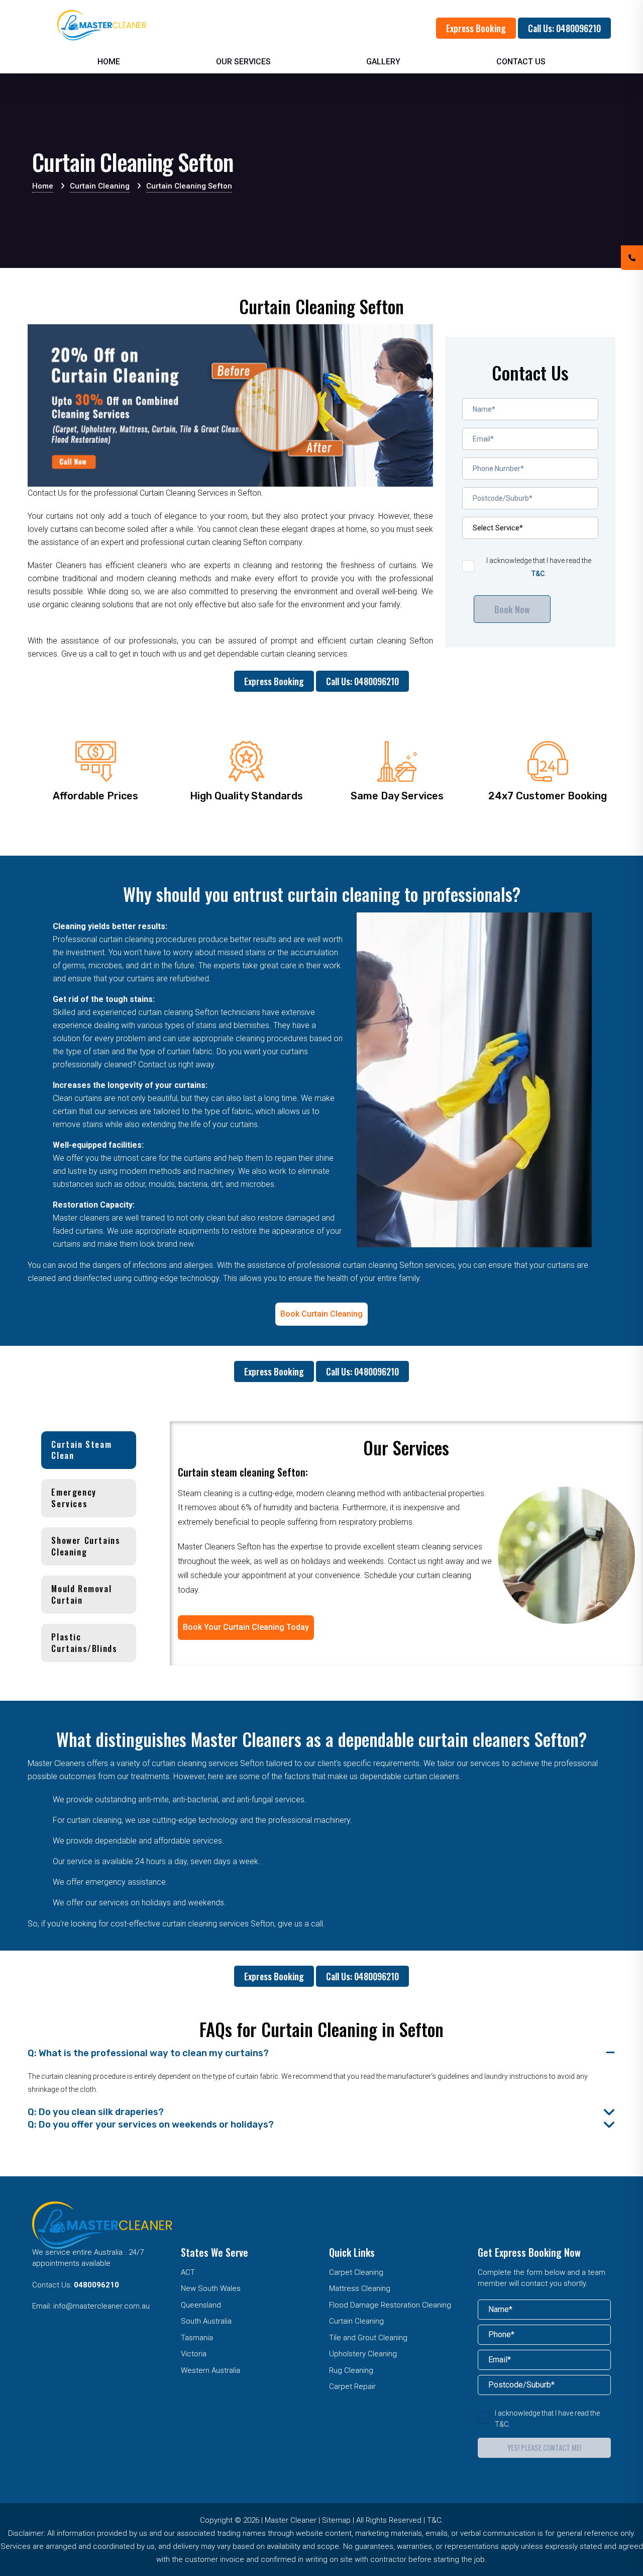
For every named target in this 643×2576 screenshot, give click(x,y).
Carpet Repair (352, 2386)
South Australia (206, 2321)
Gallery (383, 62)
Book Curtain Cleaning (321, 1314)
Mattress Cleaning (360, 2288)
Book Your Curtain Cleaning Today (246, 1627)
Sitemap (336, 2520)
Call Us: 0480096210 (564, 28)
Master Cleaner (291, 2520)
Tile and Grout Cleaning (368, 2338)
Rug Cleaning (351, 2370)
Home (109, 62)
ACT (188, 2272)
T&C (538, 574)
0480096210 (96, 2285)
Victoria (194, 2354)
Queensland (201, 2305)
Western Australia (210, 2370)
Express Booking (476, 28)
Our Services (243, 62)
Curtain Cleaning (356, 2321)
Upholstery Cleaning (363, 2354)
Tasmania (197, 2338)
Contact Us (521, 62)
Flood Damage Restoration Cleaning (390, 2305)
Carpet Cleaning (356, 2272)
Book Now (512, 609)
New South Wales (211, 2288)
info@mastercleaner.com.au (101, 2306)
